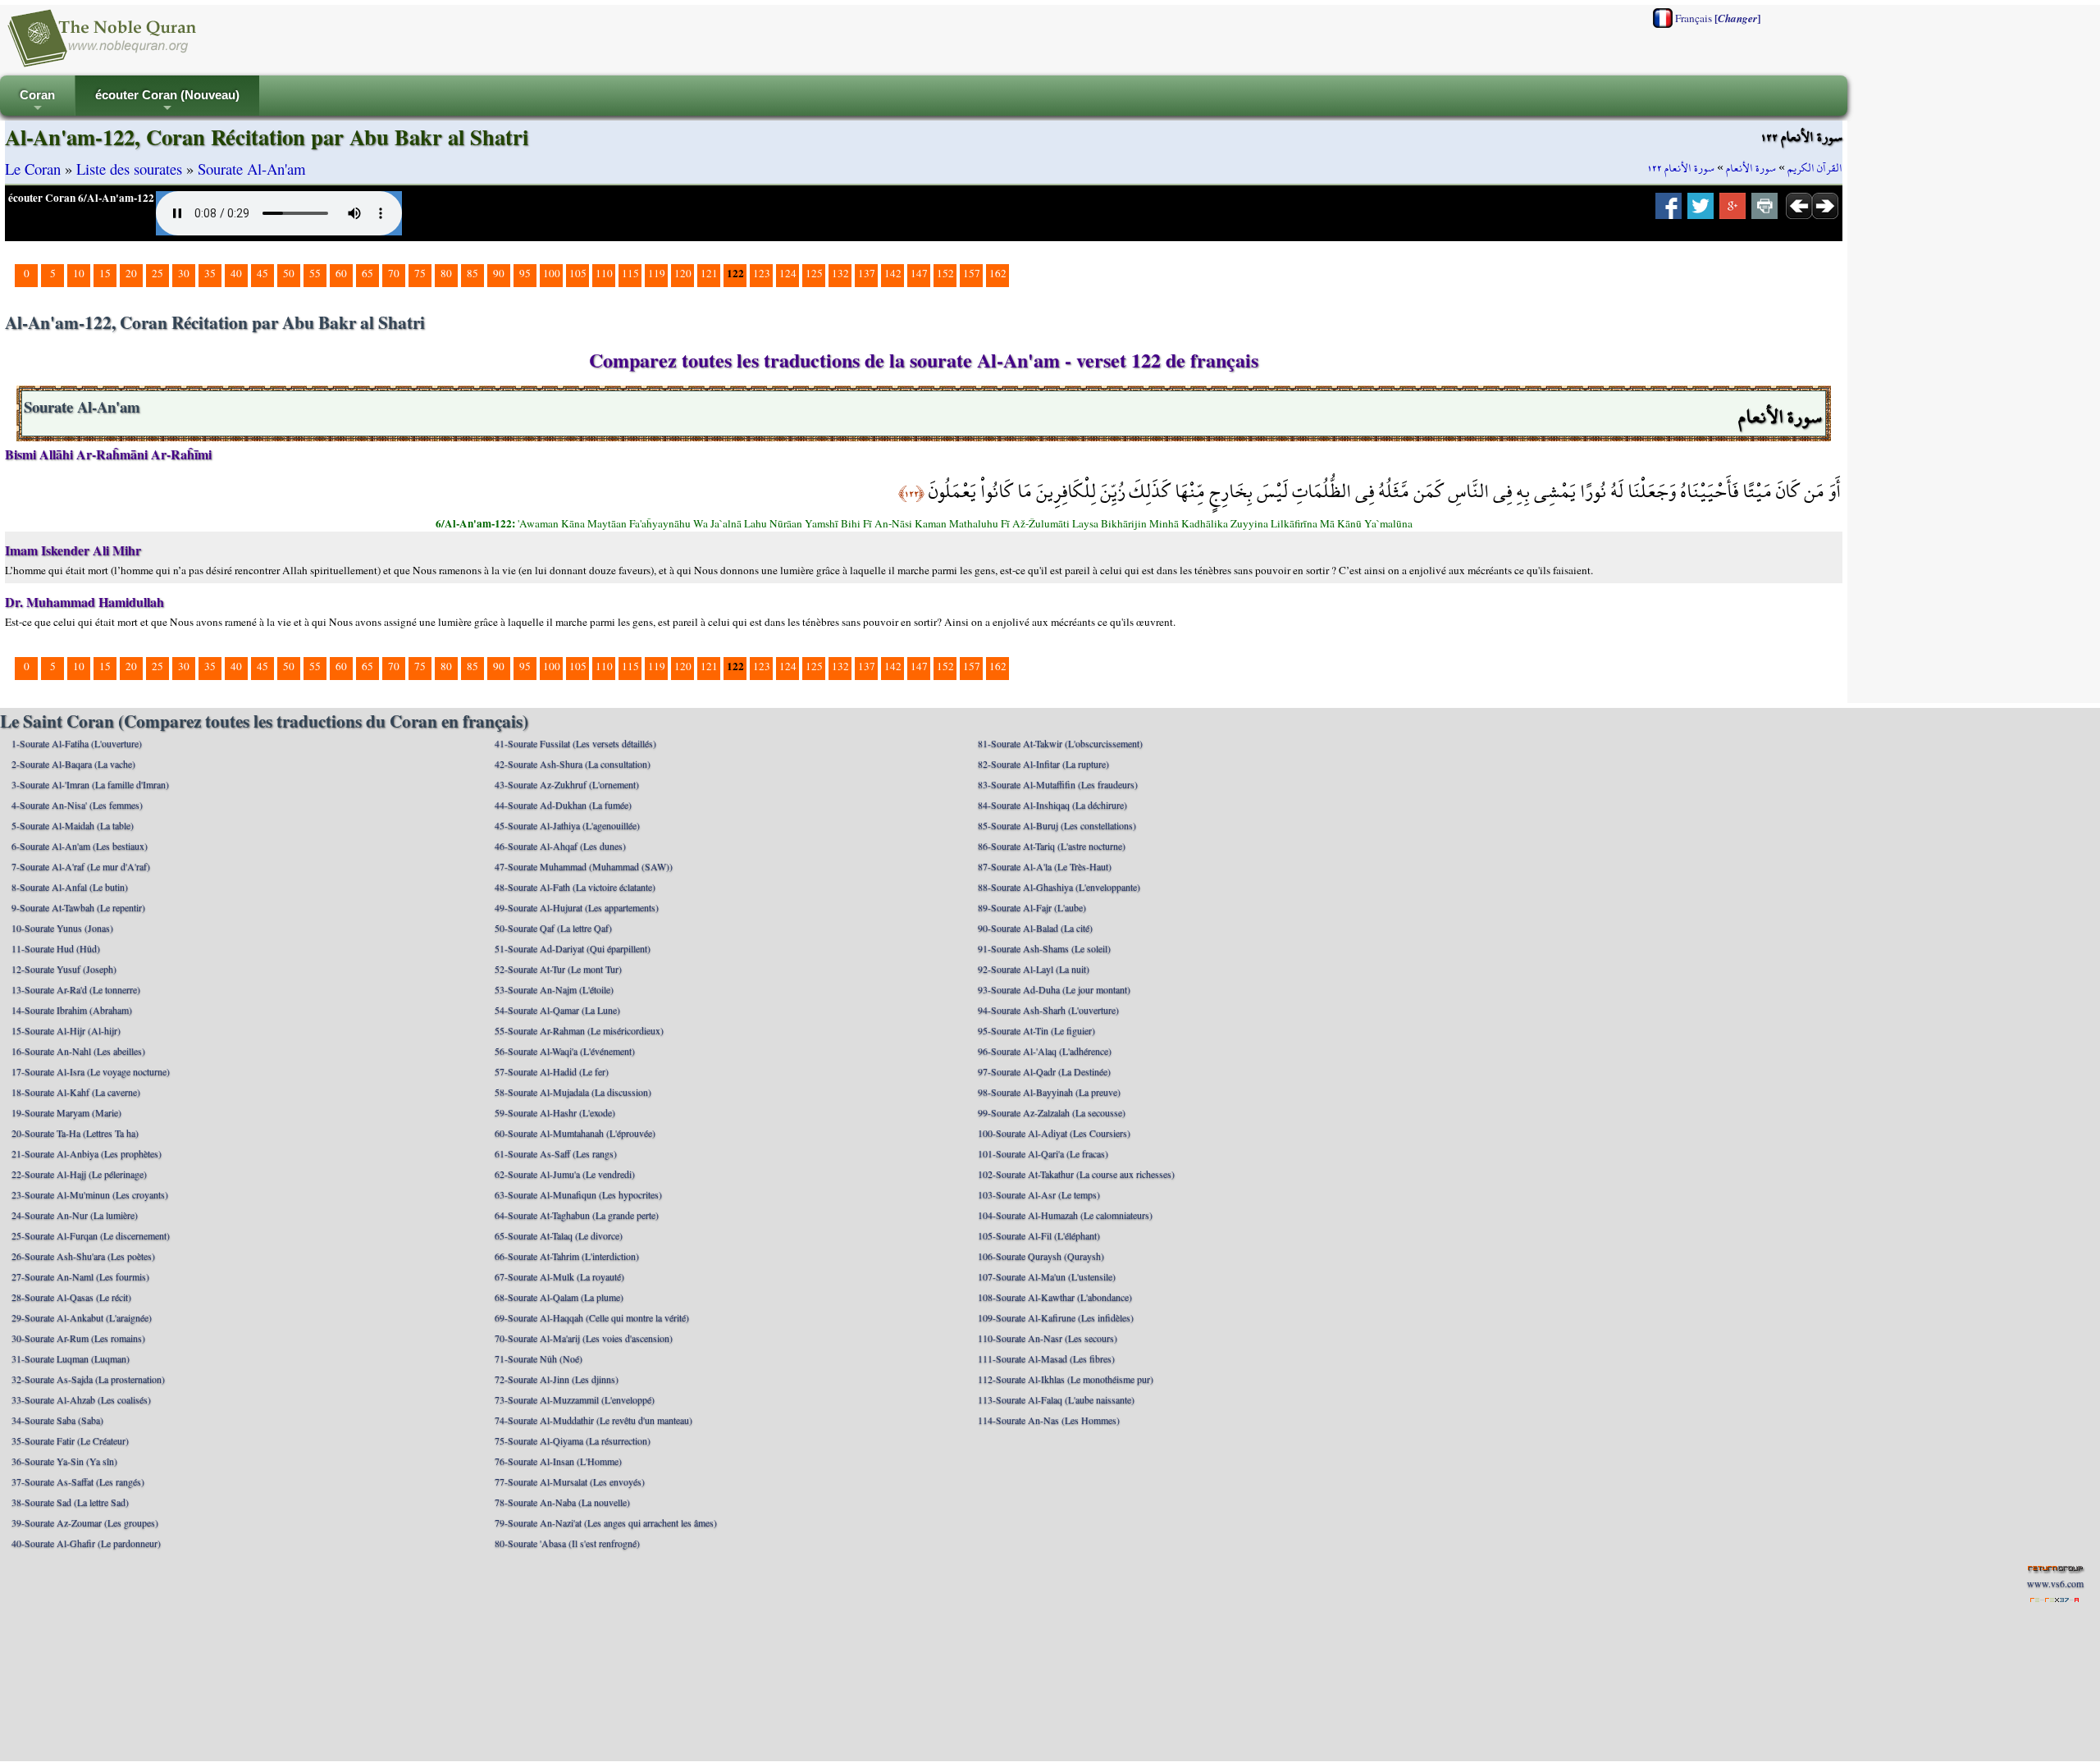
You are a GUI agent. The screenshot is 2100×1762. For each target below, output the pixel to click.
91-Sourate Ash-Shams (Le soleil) (1044, 948)
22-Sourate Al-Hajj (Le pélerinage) (79, 1174)
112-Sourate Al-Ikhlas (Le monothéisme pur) (1066, 1379)
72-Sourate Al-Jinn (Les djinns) (557, 1379)
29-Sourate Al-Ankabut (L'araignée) (82, 1317)
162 (998, 273)
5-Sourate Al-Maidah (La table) (73, 825)
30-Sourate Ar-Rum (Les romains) (78, 1338)
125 (814, 273)
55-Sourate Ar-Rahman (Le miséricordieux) (579, 1030)
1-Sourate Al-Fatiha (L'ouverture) (77, 743)
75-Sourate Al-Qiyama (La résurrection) (573, 1440)
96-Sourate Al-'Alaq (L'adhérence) (1045, 1051)
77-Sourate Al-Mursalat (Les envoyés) (570, 1481)
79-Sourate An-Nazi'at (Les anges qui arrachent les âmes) (606, 1522)
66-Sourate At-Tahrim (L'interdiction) (567, 1256)
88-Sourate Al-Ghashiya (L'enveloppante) (1059, 887)
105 (578, 273)
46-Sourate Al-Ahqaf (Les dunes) (560, 846)
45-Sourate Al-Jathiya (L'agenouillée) (567, 825)
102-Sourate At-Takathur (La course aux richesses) (1076, 1174)
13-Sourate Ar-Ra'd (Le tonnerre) (76, 989)
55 (315, 273)
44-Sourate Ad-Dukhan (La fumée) (563, 805)
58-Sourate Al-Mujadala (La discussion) (573, 1092)
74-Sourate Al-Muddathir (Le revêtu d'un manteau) (593, 1420)
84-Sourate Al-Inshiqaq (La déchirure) (1052, 805)
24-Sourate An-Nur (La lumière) (75, 1215)
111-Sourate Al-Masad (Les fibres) (1046, 1358)
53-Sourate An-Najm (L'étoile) (554, 989)
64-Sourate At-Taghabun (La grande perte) (577, 1215)
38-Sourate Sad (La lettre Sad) (70, 1502)
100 (552, 273)
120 (683, 273)
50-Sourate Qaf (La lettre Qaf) (553, 928)
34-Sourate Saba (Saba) (57, 1420)
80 (446, 273)
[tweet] (1701, 211)
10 (79, 273)
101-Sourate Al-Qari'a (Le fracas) (1043, 1153)
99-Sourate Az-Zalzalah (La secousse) (1052, 1112)
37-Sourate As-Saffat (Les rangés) (78, 1481)
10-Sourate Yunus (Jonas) (62, 928)
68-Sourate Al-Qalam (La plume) (559, 1297)
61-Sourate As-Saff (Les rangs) (556, 1153)
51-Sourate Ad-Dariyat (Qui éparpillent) (573, 948)
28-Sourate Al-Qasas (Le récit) (71, 1297)
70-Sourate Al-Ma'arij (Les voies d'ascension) (584, 1338)
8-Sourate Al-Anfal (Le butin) (70, 887)
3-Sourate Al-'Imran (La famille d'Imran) (90, 784)
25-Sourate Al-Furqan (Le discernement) (91, 1235)
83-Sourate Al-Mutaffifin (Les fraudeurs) (1058, 784)
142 (893, 273)
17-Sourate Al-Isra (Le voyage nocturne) (91, 1071)
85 (472, 273)
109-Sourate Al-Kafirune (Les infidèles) (1056, 1317)
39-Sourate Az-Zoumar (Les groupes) (85, 1522)
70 (394, 273)
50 (289, 273)
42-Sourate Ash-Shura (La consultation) (573, 764)
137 (867, 273)
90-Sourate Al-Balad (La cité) (1035, 928)
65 (367, 273)
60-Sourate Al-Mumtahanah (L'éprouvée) (575, 1133)
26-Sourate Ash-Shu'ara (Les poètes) (83, 1256)
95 (525, 273)
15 (105, 273)
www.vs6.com (2055, 1583)
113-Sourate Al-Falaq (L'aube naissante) (1056, 1399)
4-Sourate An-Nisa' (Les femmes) (77, 805)
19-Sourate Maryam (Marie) (66, 1112)
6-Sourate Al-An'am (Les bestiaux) (80, 846)
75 (420, 273)
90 (499, 273)
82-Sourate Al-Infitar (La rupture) (1043, 764)
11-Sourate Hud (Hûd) (56, 948)
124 (788, 273)
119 (657, 273)
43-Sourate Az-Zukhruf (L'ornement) (567, 784)
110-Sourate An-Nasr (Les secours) (1048, 1338)
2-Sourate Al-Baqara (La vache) (73, 764)
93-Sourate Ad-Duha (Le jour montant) (1054, 989)
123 (762, 273)
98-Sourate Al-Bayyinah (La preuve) (1049, 1092)
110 (604, 273)
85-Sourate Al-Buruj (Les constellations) (1057, 825)
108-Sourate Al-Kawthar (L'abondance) (1055, 1297)
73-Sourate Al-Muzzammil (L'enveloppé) (575, 1399)
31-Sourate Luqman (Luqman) (71, 1358)
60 (341, 273)
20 (131, 273)
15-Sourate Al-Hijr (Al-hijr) (66, 1030)
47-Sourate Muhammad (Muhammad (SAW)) (584, 866)
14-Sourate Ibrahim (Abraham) (72, 1010)
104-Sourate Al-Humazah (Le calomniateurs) (1065, 1215)
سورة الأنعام (1751, 168)
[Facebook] (1669, 211)
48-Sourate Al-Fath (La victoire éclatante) (575, 887)
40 (236, 273)
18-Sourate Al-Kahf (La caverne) (76, 1092)
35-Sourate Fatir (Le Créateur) (70, 1440)
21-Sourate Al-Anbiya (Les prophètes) (87, 1153)
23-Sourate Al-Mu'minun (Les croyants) (90, 1194)
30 (184, 273)
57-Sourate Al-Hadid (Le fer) (552, 1071)
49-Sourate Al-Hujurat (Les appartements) (577, 907)
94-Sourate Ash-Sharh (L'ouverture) (1048, 1010)
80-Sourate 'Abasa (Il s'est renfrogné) (567, 1543)
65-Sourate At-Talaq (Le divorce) (559, 1235)
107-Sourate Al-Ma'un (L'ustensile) (1047, 1276)
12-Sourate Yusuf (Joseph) (64, 969)
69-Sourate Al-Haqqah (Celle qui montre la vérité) (592, 1317)
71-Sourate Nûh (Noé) (539, 1358)
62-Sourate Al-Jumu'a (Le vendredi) (565, 1174)
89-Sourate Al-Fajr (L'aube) (1032, 907)
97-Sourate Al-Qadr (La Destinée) (1044, 1071)
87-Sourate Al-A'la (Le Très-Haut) (1045, 866)
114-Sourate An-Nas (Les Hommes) (1049, 1420)
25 (157, 273)
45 (262, 273)
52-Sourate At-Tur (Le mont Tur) (558, 969)
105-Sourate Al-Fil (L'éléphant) (1039, 1235)
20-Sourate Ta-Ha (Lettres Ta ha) (75, 1133)
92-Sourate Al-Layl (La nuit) (1034, 969)
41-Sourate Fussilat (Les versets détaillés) (575, 743)
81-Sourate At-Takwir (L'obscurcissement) (1060, 743)
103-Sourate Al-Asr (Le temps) (1039, 1194)
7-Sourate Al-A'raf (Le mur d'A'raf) (81, 866)
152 (945, 273)
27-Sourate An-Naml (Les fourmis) (80, 1276)
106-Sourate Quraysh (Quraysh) (1041, 1256)
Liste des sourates (129, 169)
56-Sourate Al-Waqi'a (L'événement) (565, 1051)
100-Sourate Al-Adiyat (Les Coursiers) (1054, 1133)
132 (840, 273)
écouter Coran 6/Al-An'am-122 (81, 198)
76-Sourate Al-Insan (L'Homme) (558, 1461)
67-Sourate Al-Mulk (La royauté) (559, 1276)
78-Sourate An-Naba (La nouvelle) (562, 1502)
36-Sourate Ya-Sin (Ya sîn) (64, 1461)
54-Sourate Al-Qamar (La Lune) (557, 1010)
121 (709, 273)
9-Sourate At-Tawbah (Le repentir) (78, 907)
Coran (37, 102)
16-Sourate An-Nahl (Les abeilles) (78, 1051)
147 (919, 273)
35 (210, 273)
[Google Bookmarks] (1732, 211)
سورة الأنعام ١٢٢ (1681, 168)
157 (972, 273)
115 (630, 273)
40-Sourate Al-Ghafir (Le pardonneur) (86, 1543)
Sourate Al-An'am (252, 169)
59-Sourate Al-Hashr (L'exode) (555, 1112)
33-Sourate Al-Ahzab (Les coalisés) (81, 1399)
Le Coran (33, 169)
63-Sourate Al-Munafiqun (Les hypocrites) (578, 1194)
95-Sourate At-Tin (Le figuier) (1036, 1030)
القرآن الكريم (1815, 168)
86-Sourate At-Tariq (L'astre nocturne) (1052, 846)
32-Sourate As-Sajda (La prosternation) (88, 1379)
